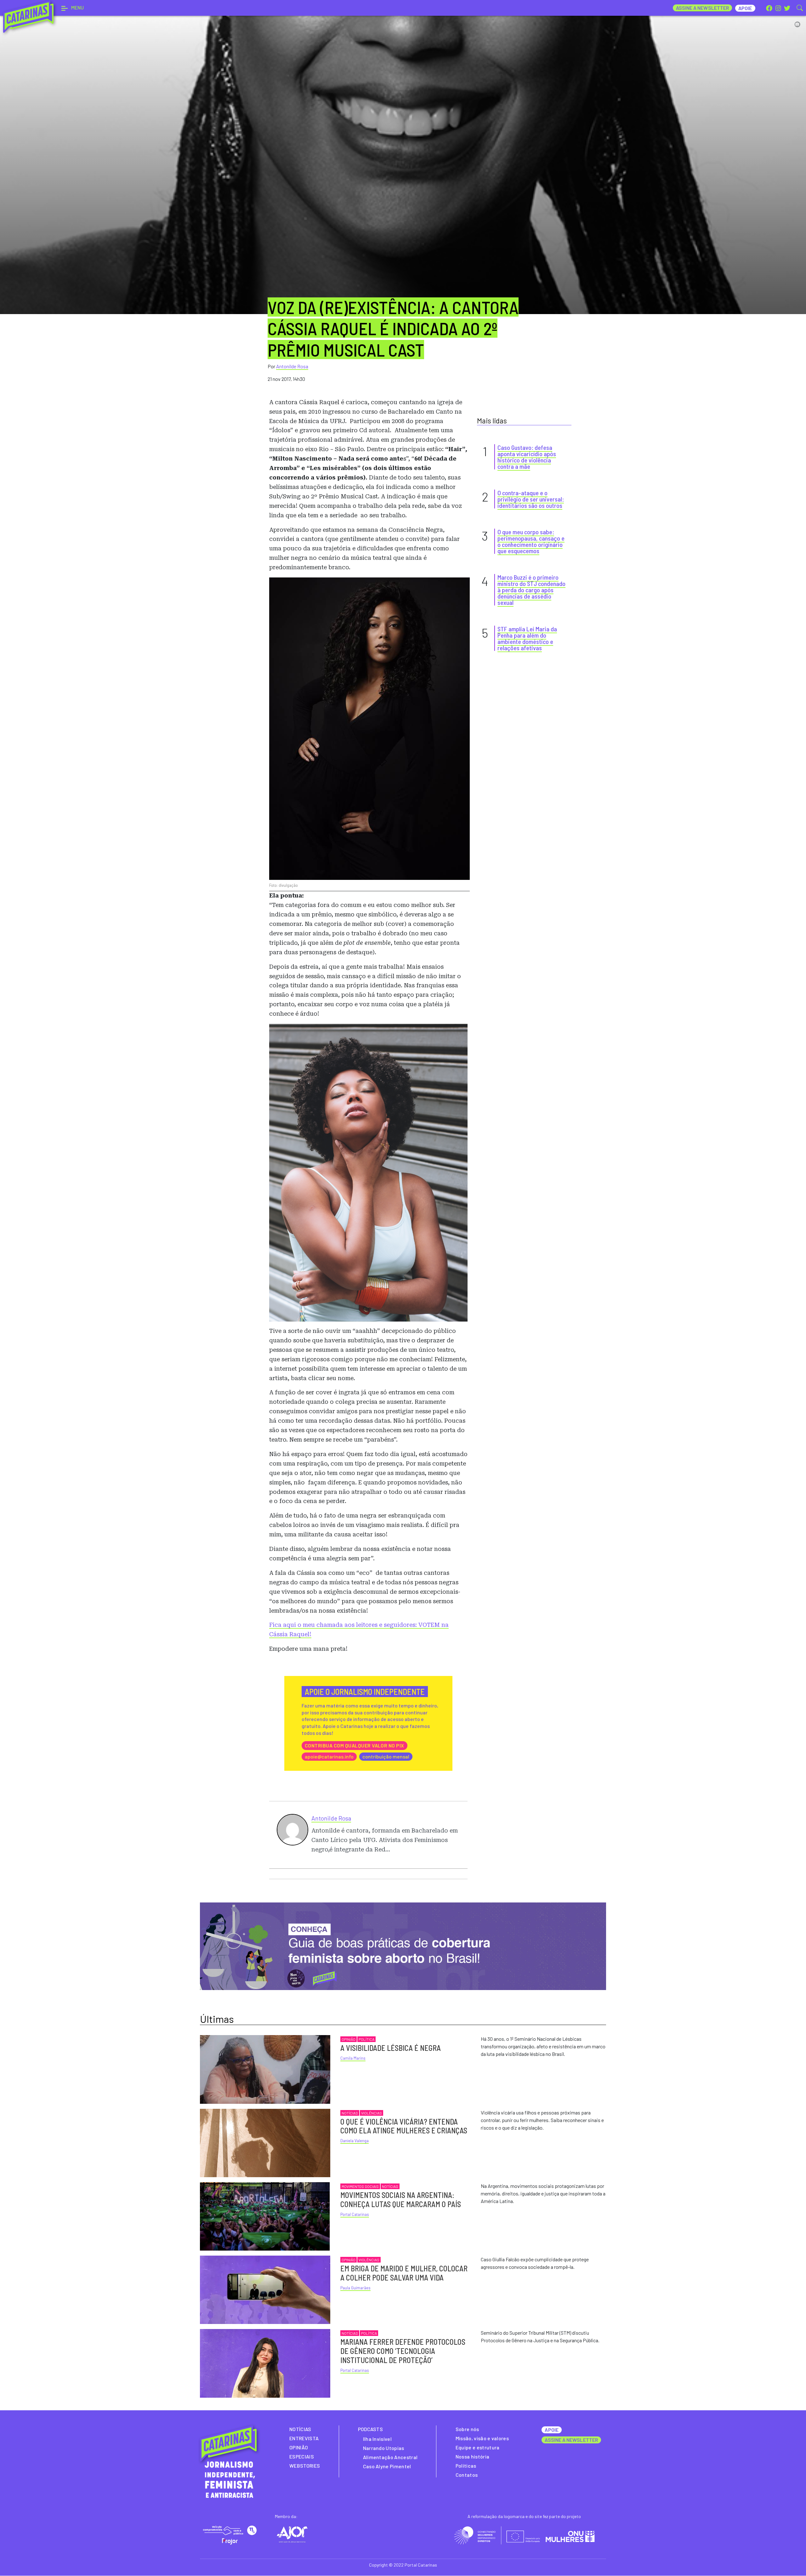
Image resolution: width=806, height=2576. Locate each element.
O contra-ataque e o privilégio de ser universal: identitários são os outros (531, 499)
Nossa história (472, 2456)
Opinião (349, 2039)
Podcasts (371, 2429)
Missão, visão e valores (482, 2438)
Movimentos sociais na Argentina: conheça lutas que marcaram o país (401, 2200)
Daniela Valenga (355, 2141)
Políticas (466, 2466)
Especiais (302, 2456)
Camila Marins (353, 2058)
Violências (372, 2113)
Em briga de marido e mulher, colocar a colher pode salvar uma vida (404, 2273)
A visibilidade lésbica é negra (391, 2048)
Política (366, 2039)
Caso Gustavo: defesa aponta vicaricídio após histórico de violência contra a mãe (527, 457)
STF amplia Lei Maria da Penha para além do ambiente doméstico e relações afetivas (527, 638)
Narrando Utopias (384, 2448)
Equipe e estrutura (478, 2447)
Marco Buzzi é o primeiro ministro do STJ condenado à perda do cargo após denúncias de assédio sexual (531, 590)
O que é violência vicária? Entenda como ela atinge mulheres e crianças (404, 2126)
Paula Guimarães (355, 2288)
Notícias (350, 2113)
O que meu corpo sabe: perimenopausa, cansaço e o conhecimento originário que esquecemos (531, 541)
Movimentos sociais (360, 2186)
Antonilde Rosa (292, 366)
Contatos (467, 2475)
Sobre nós (467, 2429)
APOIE (551, 2430)
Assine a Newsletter (703, 8)
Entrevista (304, 2438)
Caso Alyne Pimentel (387, 2466)
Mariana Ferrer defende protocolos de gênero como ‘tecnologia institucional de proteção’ (403, 2351)
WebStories (305, 2466)
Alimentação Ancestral (390, 2457)
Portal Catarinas (355, 2214)
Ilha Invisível (377, 2439)
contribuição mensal (386, 1756)
